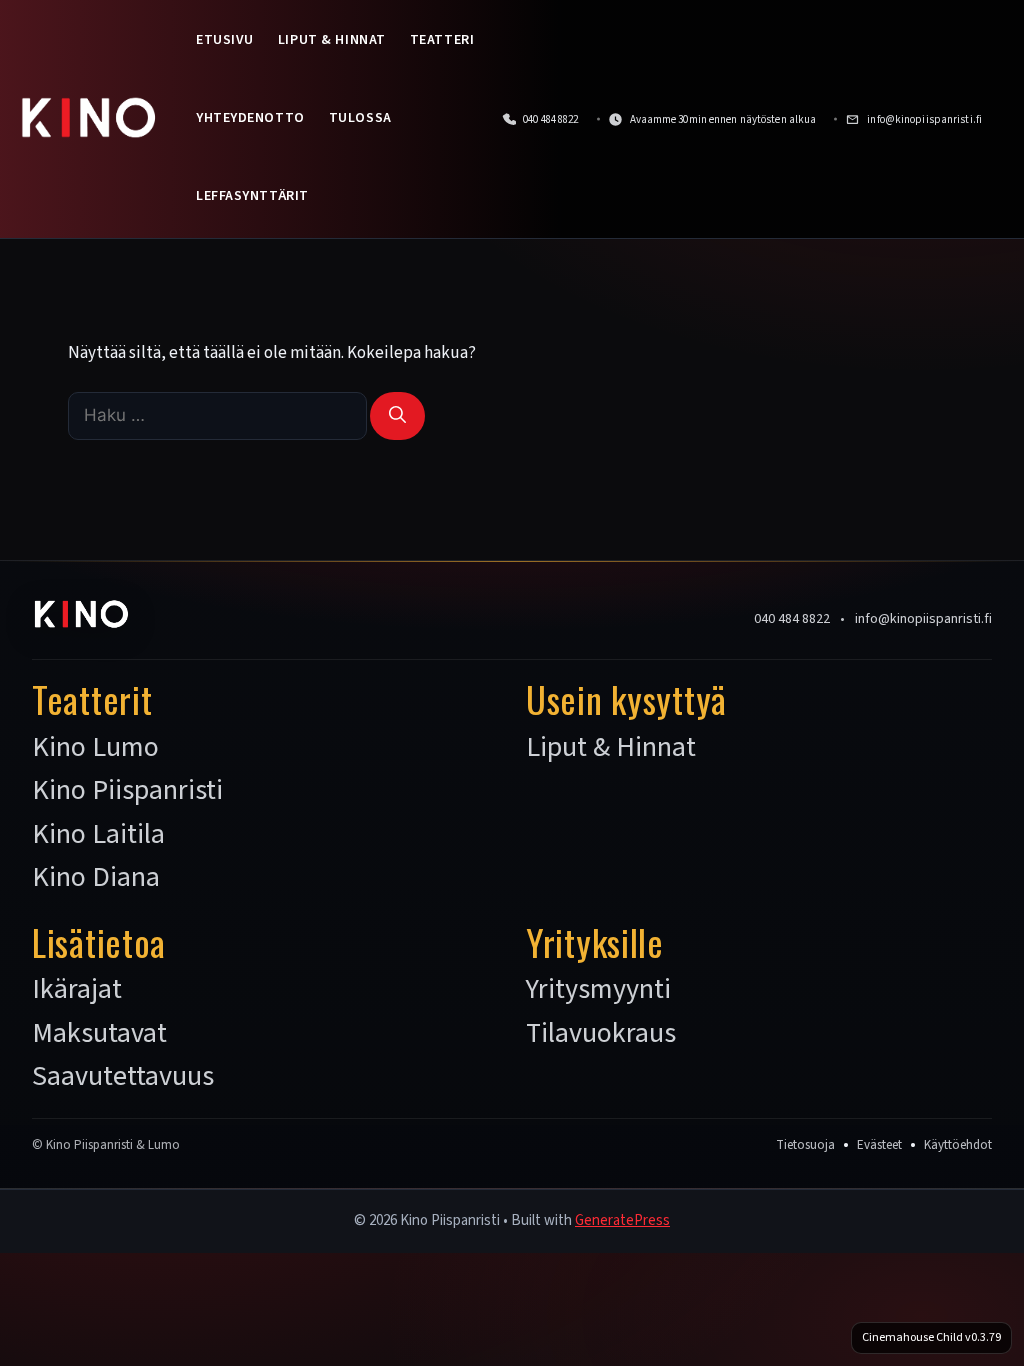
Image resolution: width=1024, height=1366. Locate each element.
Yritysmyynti (598, 990)
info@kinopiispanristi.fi (923, 619)
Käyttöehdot (958, 1145)
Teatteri (442, 40)
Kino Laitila (98, 835)
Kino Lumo (95, 748)
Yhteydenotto (250, 118)
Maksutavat (99, 1034)
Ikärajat (77, 990)
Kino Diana (96, 878)
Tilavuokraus (601, 1034)
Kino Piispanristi (127, 791)
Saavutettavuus (123, 1077)
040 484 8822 (792, 619)
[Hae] (397, 416)
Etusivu (225, 40)
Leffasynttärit (252, 196)
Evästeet (879, 1145)
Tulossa (360, 118)
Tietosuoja (805, 1145)
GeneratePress (622, 1220)
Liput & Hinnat (332, 40)
